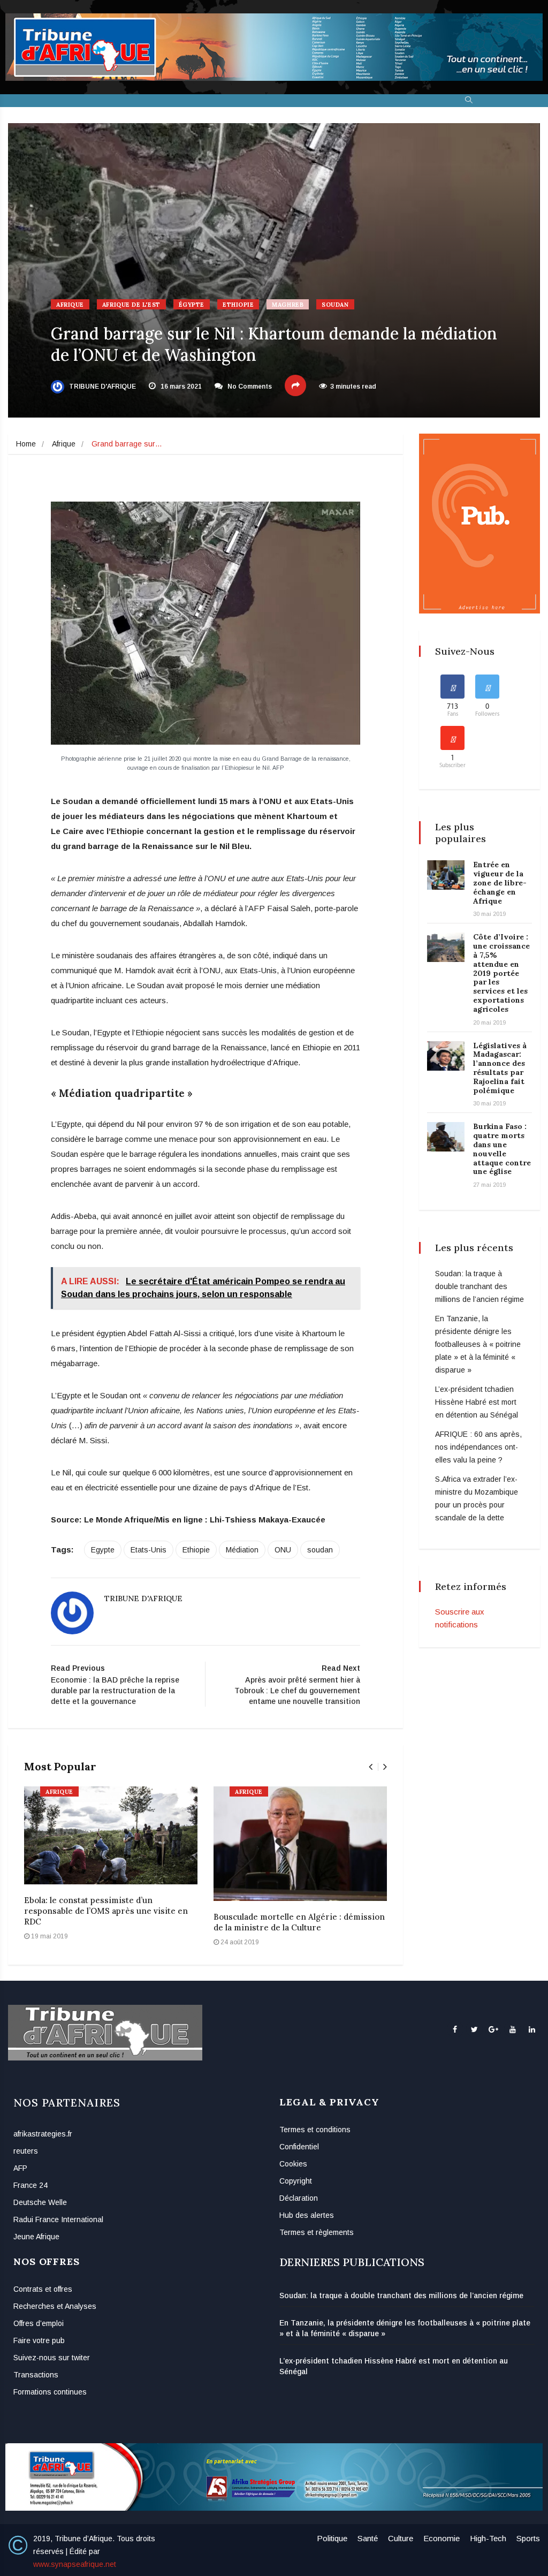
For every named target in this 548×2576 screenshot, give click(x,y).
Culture (401, 2538)
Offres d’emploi (39, 2323)
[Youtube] (512, 2029)
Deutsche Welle (40, 2202)
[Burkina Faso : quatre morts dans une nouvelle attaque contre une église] (446, 1137)
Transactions (36, 2375)
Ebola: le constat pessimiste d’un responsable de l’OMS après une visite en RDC (106, 1911)
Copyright (296, 2181)
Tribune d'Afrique (102, 387)
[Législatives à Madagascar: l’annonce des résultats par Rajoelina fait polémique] (446, 1056)
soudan (320, 1550)
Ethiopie (238, 305)
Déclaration (299, 2198)
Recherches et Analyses (55, 2306)
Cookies (293, 2164)
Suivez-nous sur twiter (52, 2358)
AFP (20, 2168)
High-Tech (488, 2538)
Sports (528, 2538)
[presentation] (371, 1767)
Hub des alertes (307, 2215)
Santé (368, 2538)
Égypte (192, 305)
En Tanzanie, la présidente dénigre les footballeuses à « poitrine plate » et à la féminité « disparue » (478, 1344)
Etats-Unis (149, 1550)
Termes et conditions (315, 2130)
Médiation (242, 1550)
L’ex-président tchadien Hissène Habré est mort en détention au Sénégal (477, 1402)
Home (26, 444)
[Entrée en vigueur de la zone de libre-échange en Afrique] (446, 875)
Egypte (103, 1550)
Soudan (335, 305)
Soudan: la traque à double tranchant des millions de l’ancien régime (479, 1286)
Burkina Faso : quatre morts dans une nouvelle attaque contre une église (502, 1149)
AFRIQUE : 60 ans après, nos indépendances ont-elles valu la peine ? (478, 1447)
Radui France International (58, 2219)
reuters (26, 2151)
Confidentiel (299, 2147)
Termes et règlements (317, 2232)
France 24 (31, 2185)
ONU (283, 1550)
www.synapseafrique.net (75, 2564)
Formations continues (50, 2392)
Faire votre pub (39, 2340)
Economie (442, 2538)
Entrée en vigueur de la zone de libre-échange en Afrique (500, 882)
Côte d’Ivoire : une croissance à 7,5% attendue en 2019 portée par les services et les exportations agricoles (501, 973)
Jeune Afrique (36, 2237)
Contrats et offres (43, 2289)
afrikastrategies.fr (43, 2134)
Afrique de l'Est (131, 305)
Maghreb (288, 305)
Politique (332, 2538)
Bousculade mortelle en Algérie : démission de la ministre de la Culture (299, 1922)
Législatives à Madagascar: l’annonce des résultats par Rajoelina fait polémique (500, 1068)
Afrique (70, 305)
